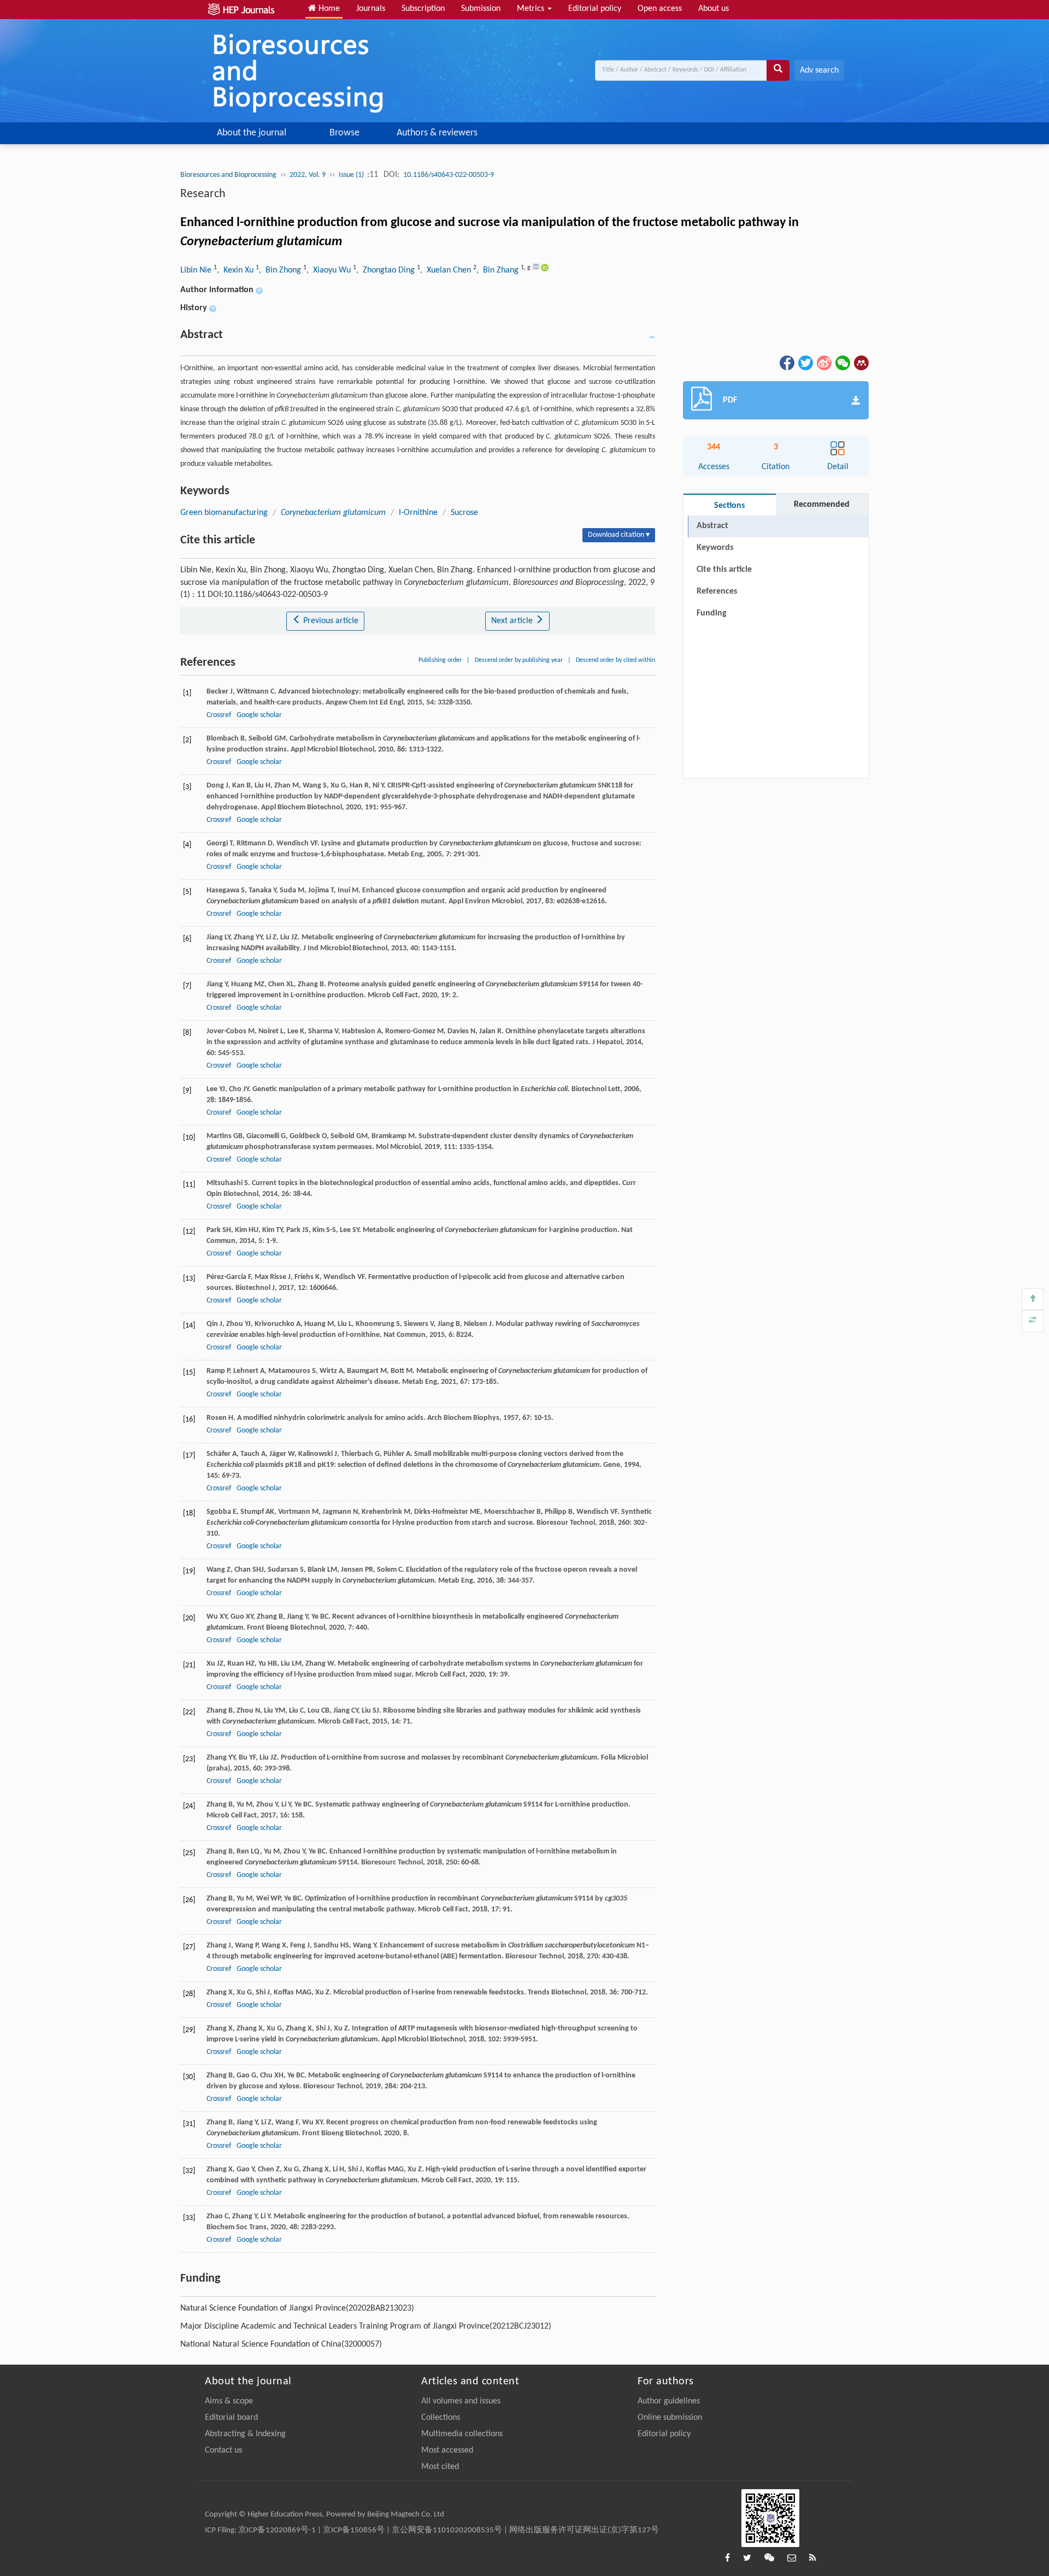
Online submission (670, 2418)
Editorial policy (595, 9)
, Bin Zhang (499, 270)
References (717, 591)
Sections (729, 506)
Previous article (330, 621)
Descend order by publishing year (519, 660)
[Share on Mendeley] (861, 363)
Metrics (532, 9)
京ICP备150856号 (354, 2530)
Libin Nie (197, 270)
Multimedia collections (462, 2434)
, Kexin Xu (236, 270)
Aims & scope (229, 2401)
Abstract (712, 526)
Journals (371, 9)
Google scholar (259, 715)
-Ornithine (418, 513)
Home (328, 9)
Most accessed (447, 2450)
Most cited (440, 2467)
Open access (660, 9)
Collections (441, 2418)
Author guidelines (669, 2401)
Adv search (819, 70)
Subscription (423, 9)
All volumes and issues (461, 2401)
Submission (481, 9)
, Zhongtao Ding (387, 270)
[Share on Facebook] (786, 363)
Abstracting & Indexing (245, 2434)
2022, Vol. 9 (308, 175)
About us (714, 9)
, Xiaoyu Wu (330, 270)
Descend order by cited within (615, 660)
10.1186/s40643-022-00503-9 (449, 175)
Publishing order (440, 660)
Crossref (219, 715)
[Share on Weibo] (823, 363)
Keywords (715, 548)
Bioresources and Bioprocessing (228, 175)
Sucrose (464, 513)
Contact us (223, 2450)
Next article (513, 621)
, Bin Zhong (281, 270)
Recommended (822, 505)
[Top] (1033, 1299)
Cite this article (724, 570)
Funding (712, 613)
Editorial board (231, 2418)
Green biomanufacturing (224, 513)
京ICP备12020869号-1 (277, 2530)
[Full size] (1033, 1321)
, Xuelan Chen (447, 270)
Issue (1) (352, 175)
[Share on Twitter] (805, 363)
